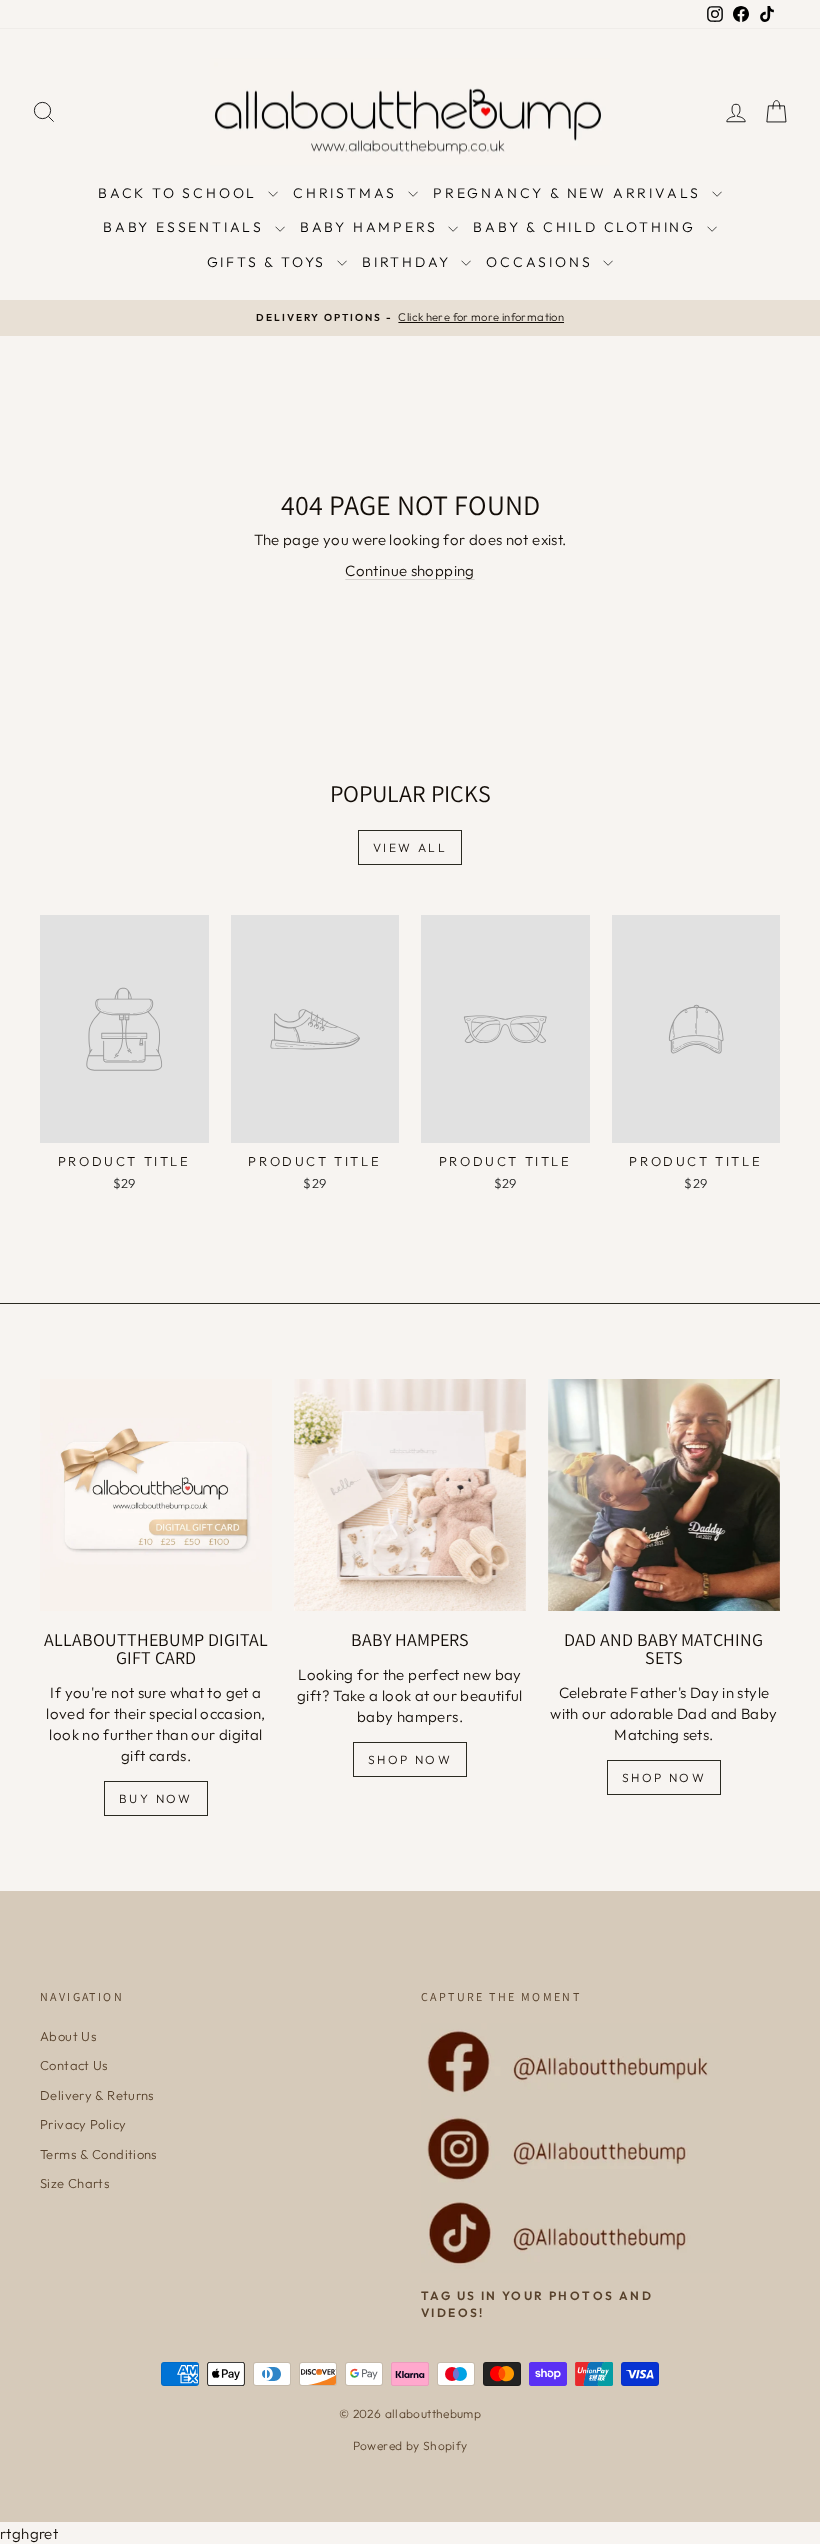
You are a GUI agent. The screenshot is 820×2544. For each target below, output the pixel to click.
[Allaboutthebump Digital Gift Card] (156, 1495)
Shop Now (410, 1759)
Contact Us (74, 2065)
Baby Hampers (371, 227)
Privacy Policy (83, 2124)
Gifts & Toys (269, 262)
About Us (68, 2036)
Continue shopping (409, 570)
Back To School (180, 193)
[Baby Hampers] (410, 1495)
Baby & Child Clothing (587, 227)
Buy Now (156, 1798)
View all (410, 847)
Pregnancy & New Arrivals (570, 193)
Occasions (542, 262)
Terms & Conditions (99, 2154)
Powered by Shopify (410, 2445)
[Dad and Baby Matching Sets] (664, 1495)
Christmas (348, 193)
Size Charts (75, 2183)
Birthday (409, 262)
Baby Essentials (186, 227)
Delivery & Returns (97, 2095)
